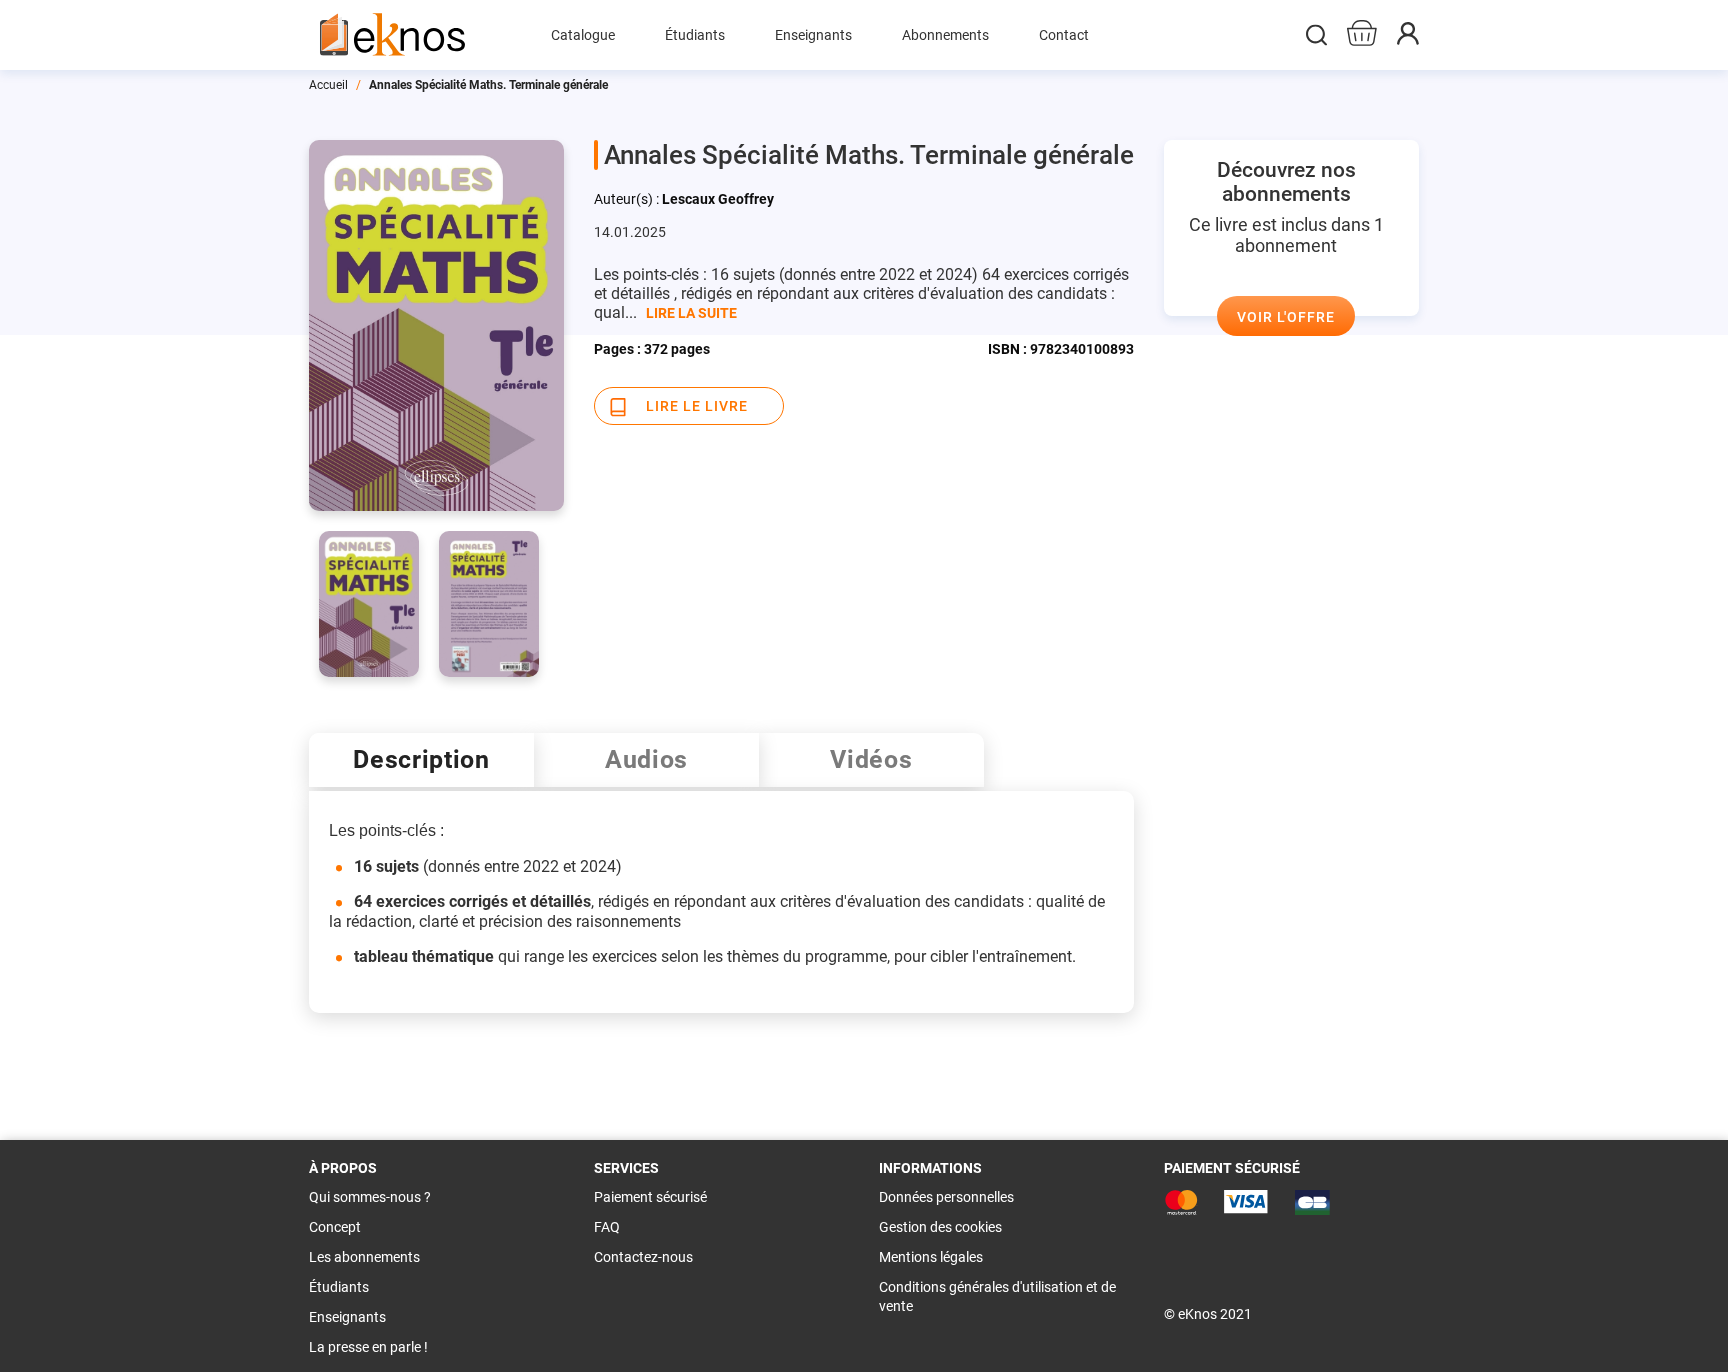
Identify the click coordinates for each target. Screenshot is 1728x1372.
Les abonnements (364, 1257)
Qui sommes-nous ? (370, 1197)
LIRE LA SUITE (691, 313)
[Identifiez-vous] (1408, 39)
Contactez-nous (643, 1257)
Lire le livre (697, 406)
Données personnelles (946, 1197)
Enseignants (347, 1317)
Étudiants (339, 1287)
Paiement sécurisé (650, 1197)
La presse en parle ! (368, 1347)
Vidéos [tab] (871, 759)
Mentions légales (931, 1257)
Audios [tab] (646, 759)
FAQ (607, 1227)
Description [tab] (421, 759)
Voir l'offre (1286, 317)
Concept (335, 1227)
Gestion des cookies (940, 1227)
